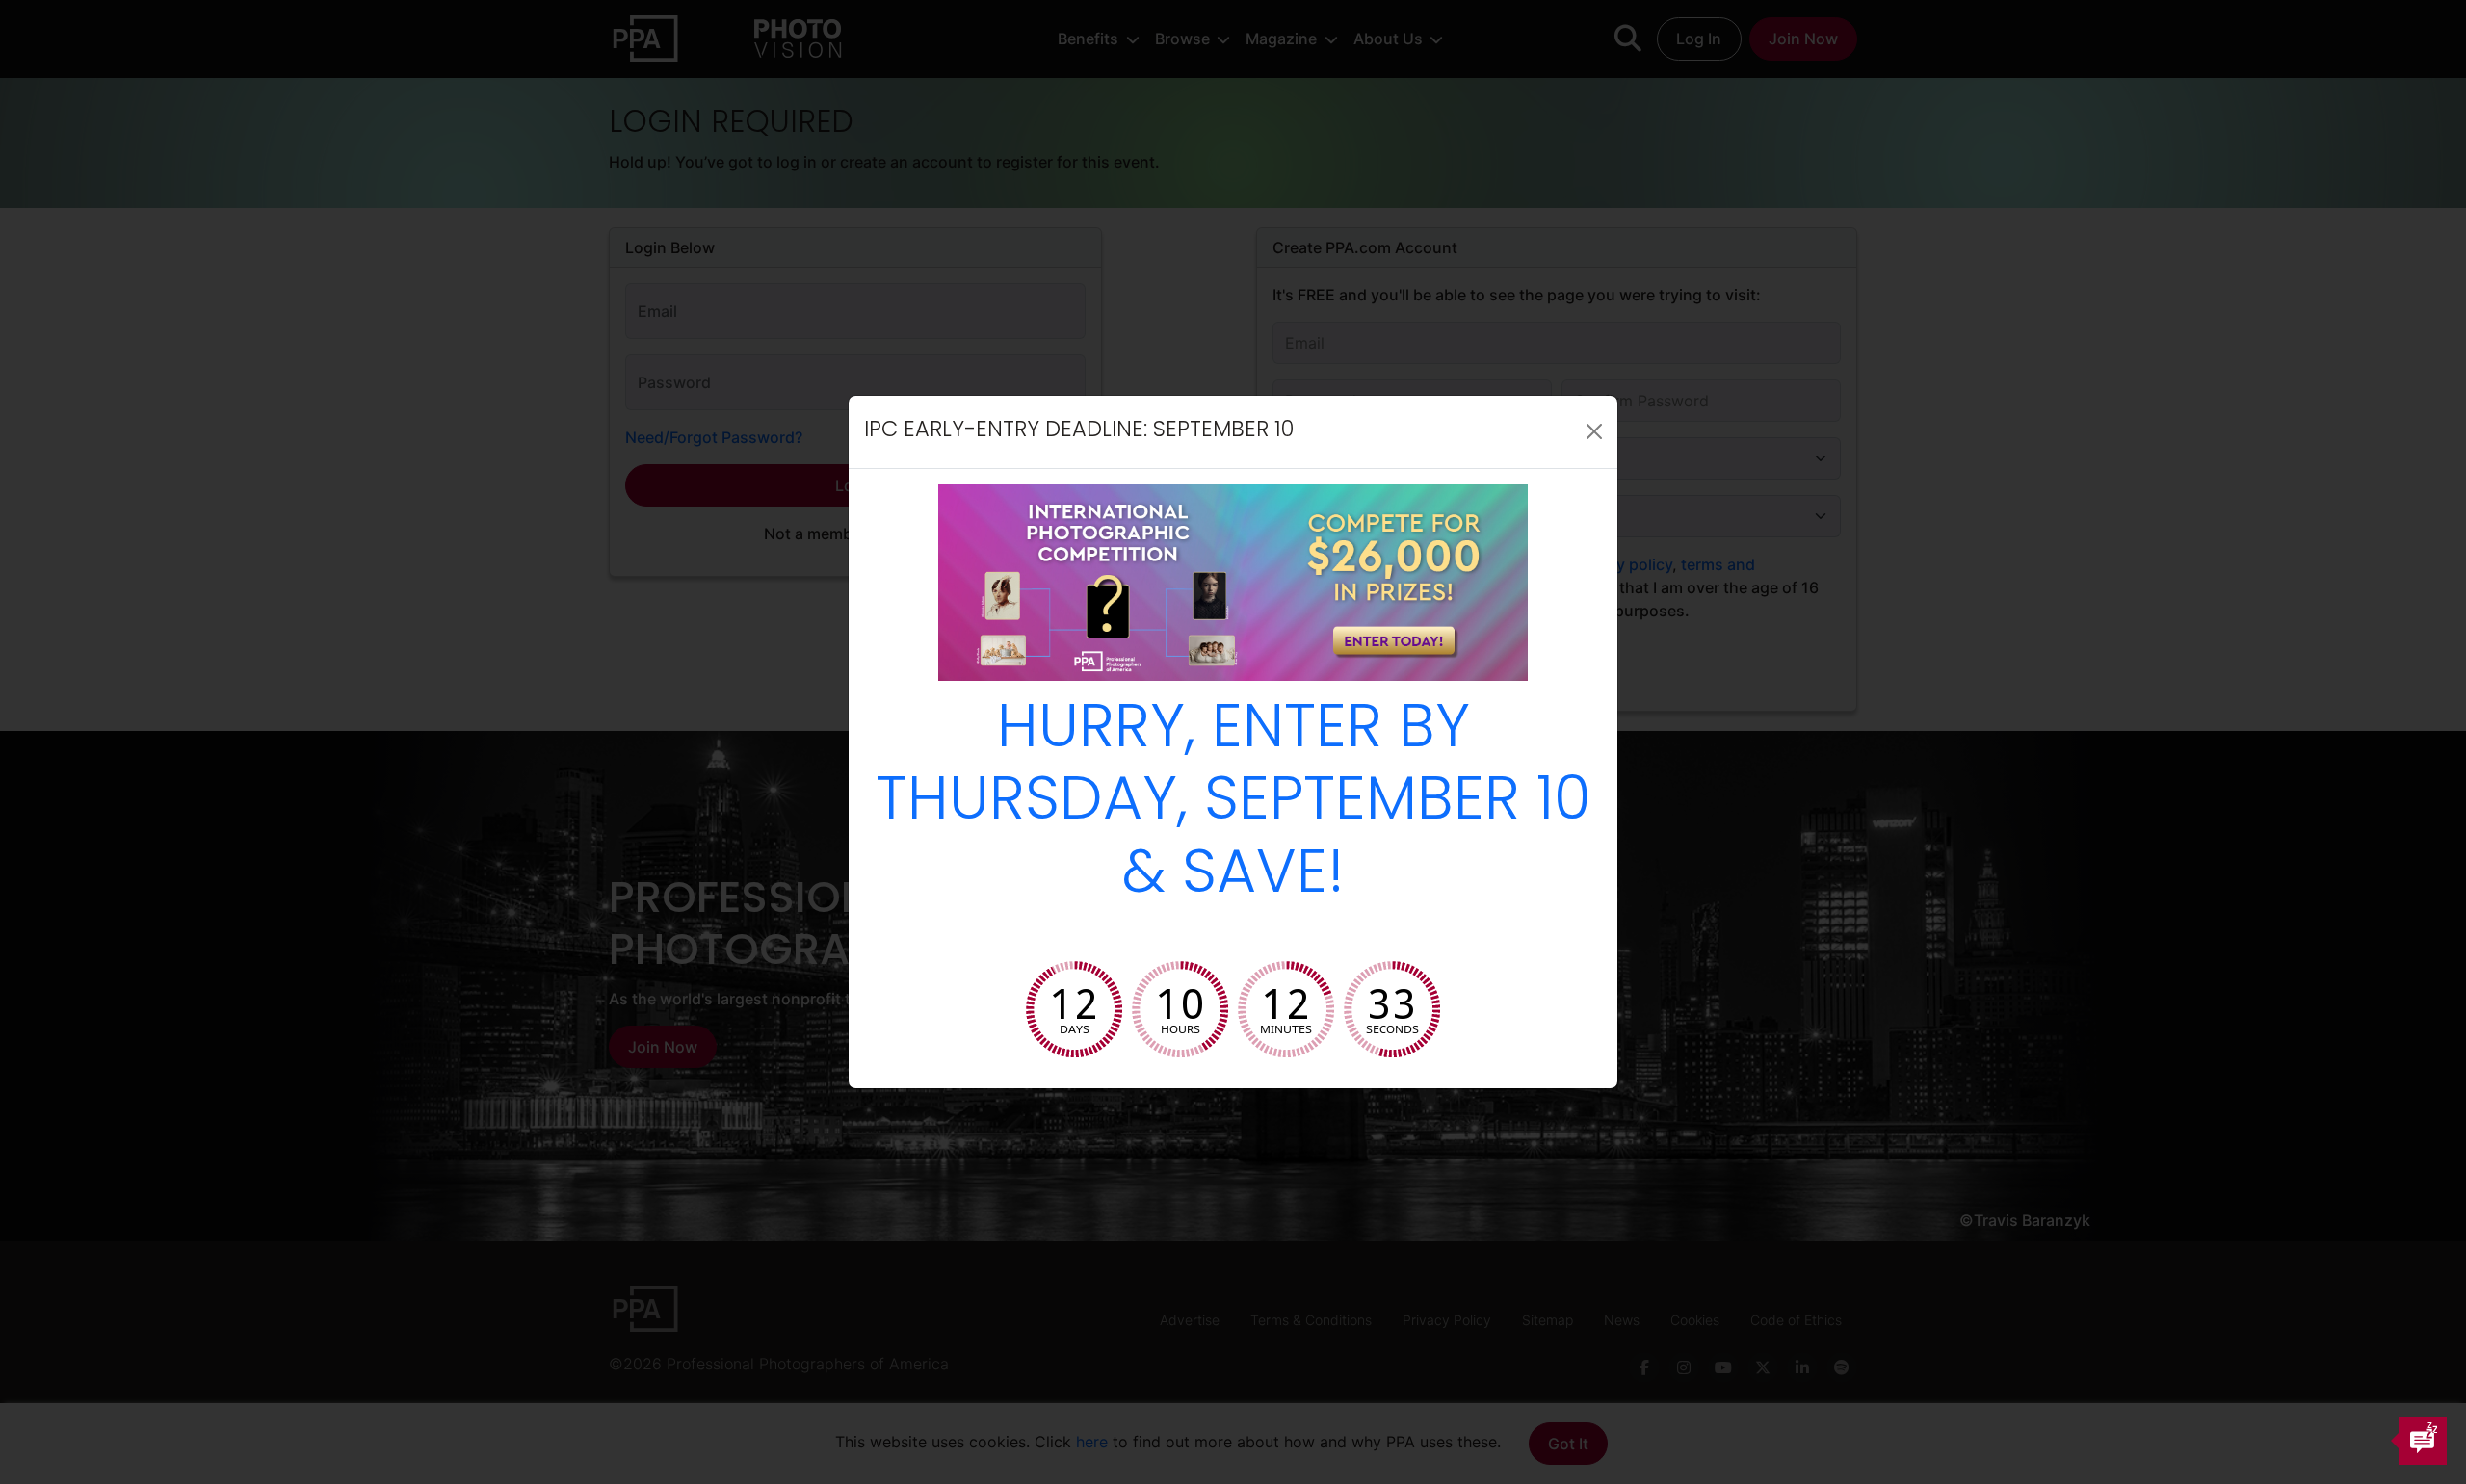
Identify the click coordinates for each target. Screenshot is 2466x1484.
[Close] (1594, 431)
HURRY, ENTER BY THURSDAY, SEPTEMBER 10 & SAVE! (1233, 805)
